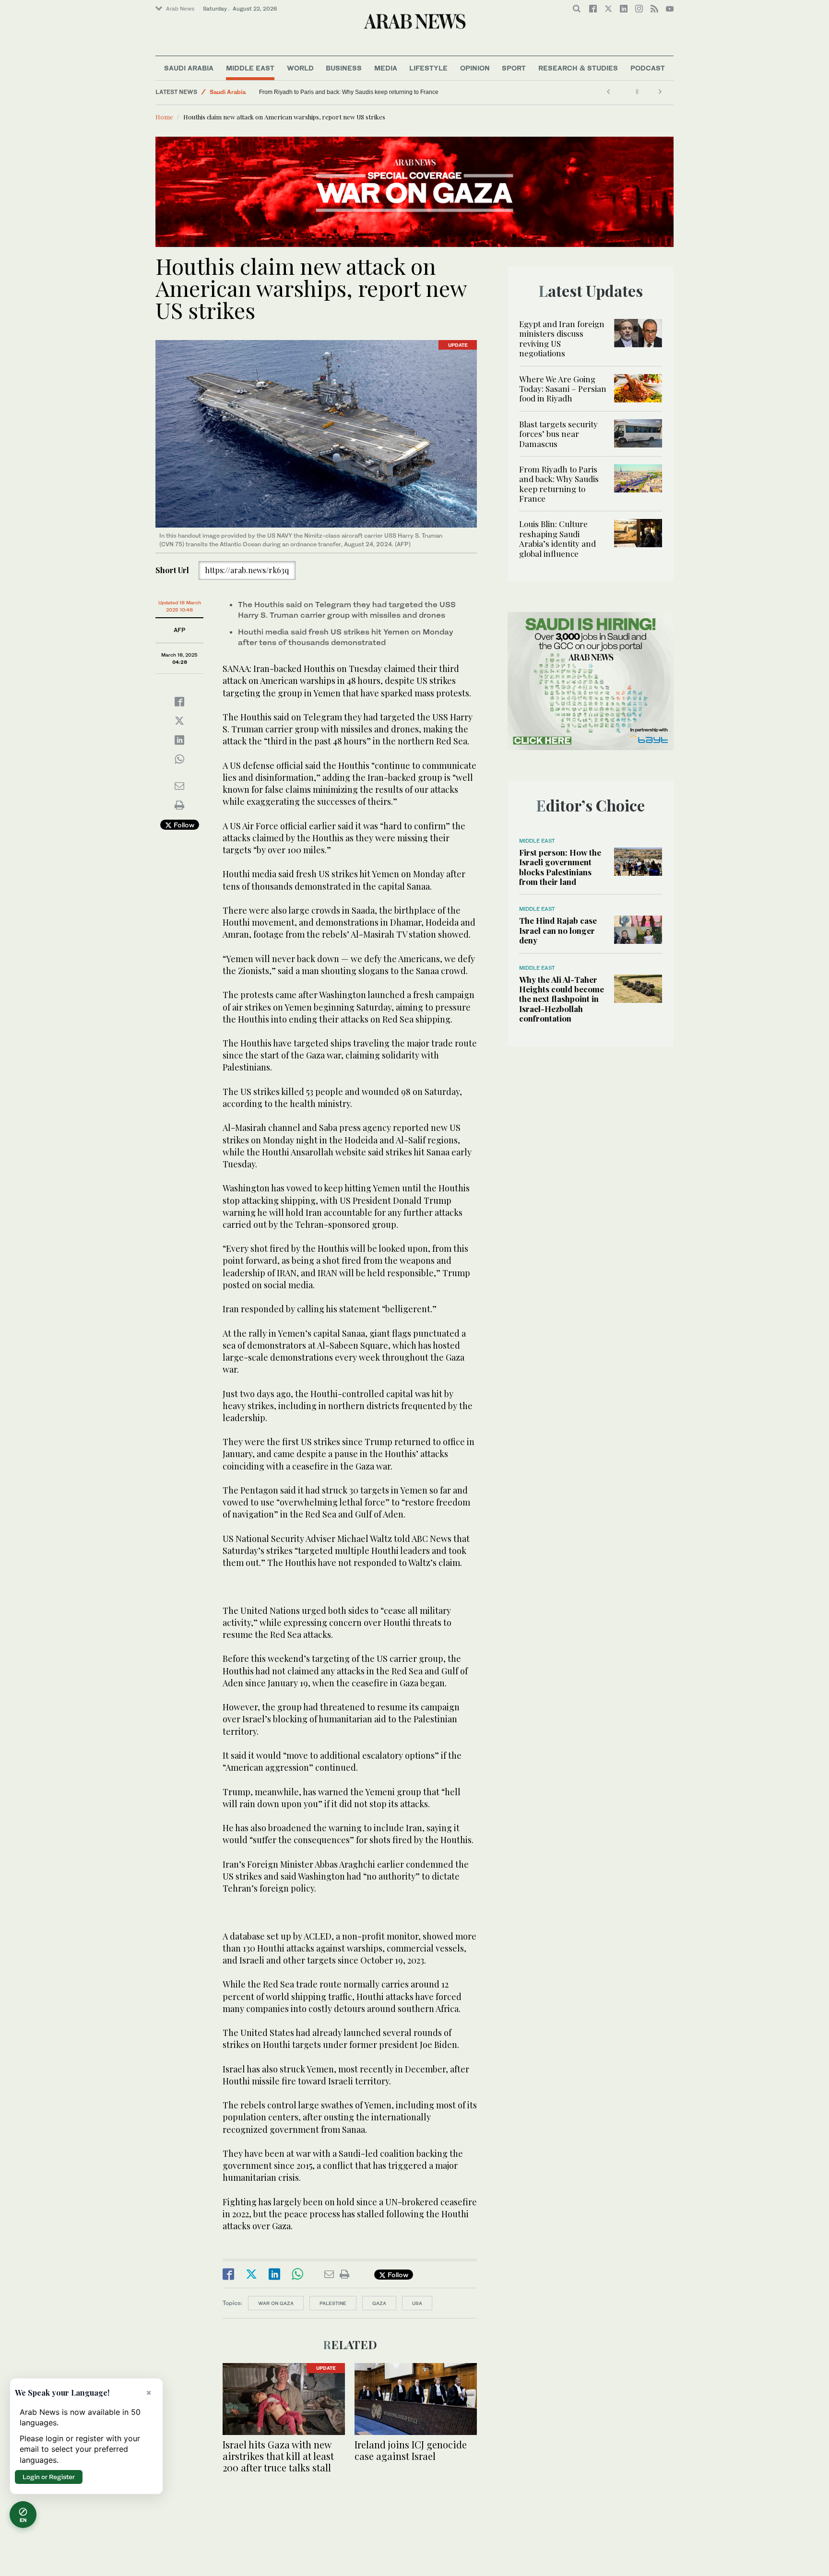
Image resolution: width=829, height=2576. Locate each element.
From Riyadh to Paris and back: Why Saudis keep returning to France (559, 484)
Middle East (250, 68)
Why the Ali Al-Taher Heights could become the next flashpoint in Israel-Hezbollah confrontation (562, 999)
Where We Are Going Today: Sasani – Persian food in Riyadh (563, 389)
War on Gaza (276, 2303)
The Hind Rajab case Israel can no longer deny (558, 930)
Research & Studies (578, 68)
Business (344, 68)
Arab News (180, 9)
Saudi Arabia (189, 68)
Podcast (648, 68)
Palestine (333, 2303)
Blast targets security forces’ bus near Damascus (558, 434)
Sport (514, 68)
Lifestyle (428, 68)
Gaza (379, 2303)
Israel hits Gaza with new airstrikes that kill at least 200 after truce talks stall (278, 2456)
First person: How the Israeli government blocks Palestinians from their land (560, 867)
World (300, 68)
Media (386, 68)
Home (164, 117)
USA (417, 2303)
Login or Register (49, 2477)
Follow (183, 825)
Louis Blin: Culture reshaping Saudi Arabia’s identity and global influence (354, 92)
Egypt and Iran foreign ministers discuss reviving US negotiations (562, 338)
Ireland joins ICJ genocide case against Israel (411, 2450)
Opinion (475, 68)
